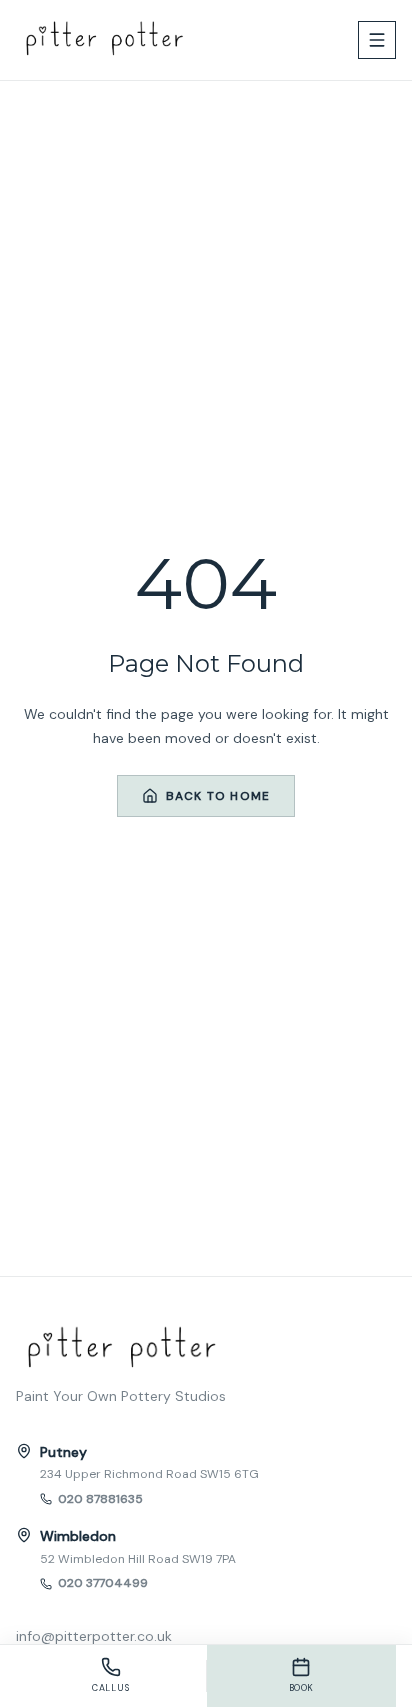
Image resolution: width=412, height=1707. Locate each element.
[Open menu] (377, 40)
